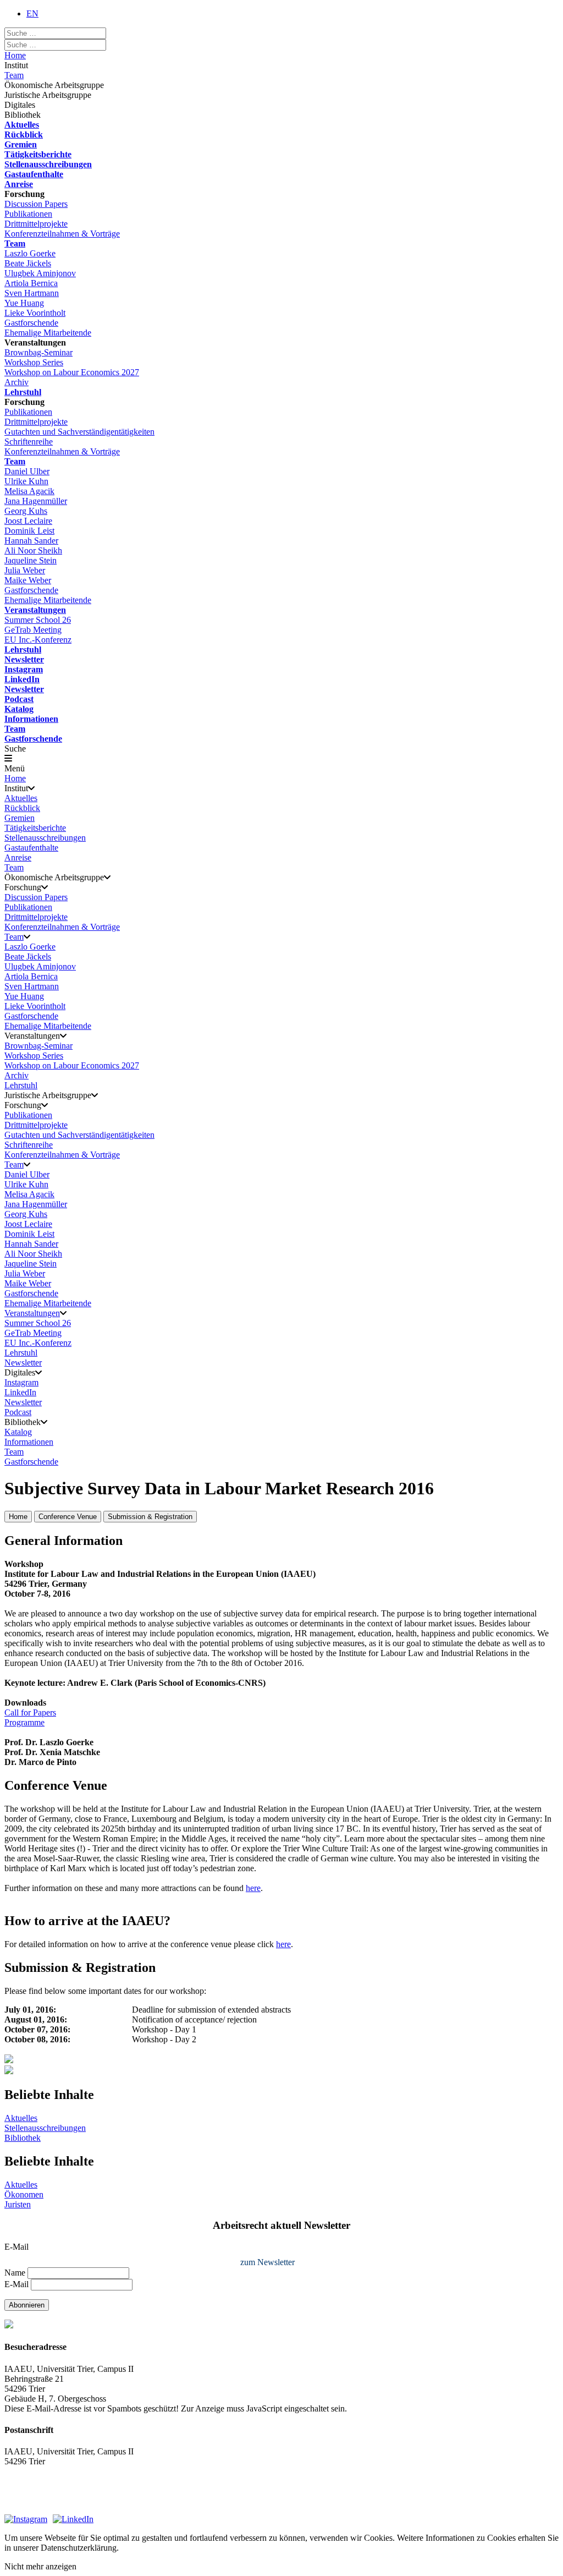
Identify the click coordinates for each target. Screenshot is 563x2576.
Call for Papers (30, 1712)
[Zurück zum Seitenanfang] (281, 2071)
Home (15, 55)
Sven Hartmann (32, 293)
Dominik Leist (29, 531)
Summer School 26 (38, 620)
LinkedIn (22, 679)
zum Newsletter (267, 2262)
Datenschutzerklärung (42, 2504)
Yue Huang (24, 303)
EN (32, 13)
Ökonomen (24, 2194)
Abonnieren (27, 2305)
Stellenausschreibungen (48, 164)
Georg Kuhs (26, 511)
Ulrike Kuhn (26, 481)
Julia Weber (25, 570)
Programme (24, 1722)
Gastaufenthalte (34, 174)
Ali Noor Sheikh (33, 550)
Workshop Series (34, 362)
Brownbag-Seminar (38, 352)
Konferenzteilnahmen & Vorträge (62, 234)
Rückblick (24, 135)
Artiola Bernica (31, 283)
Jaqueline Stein (31, 560)
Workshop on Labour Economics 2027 (72, 372)
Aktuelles (22, 125)
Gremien (21, 144)
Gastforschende (31, 323)
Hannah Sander (31, 541)
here (253, 1888)
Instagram (24, 669)
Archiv (16, 382)
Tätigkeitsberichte (38, 154)
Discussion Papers (36, 204)
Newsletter (24, 659)
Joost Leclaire (28, 521)
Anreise (19, 184)
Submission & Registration (150, 1517)
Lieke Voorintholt (35, 313)
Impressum (23, 2491)
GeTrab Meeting (33, 630)
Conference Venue (68, 1517)
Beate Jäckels (28, 263)
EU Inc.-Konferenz (38, 640)
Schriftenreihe (29, 442)
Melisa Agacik (29, 491)
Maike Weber (28, 580)
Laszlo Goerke (30, 253)
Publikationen (28, 214)
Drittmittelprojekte (36, 224)
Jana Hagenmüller (36, 501)
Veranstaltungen (35, 610)
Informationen (31, 719)
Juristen (18, 2204)
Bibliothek (23, 2138)
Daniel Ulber (27, 471)
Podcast (19, 699)
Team (14, 75)
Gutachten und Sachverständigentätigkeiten (79, 432)
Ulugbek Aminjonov (40, 273)
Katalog (19, 709)
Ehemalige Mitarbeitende (48, 333)
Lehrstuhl (23, 392)
